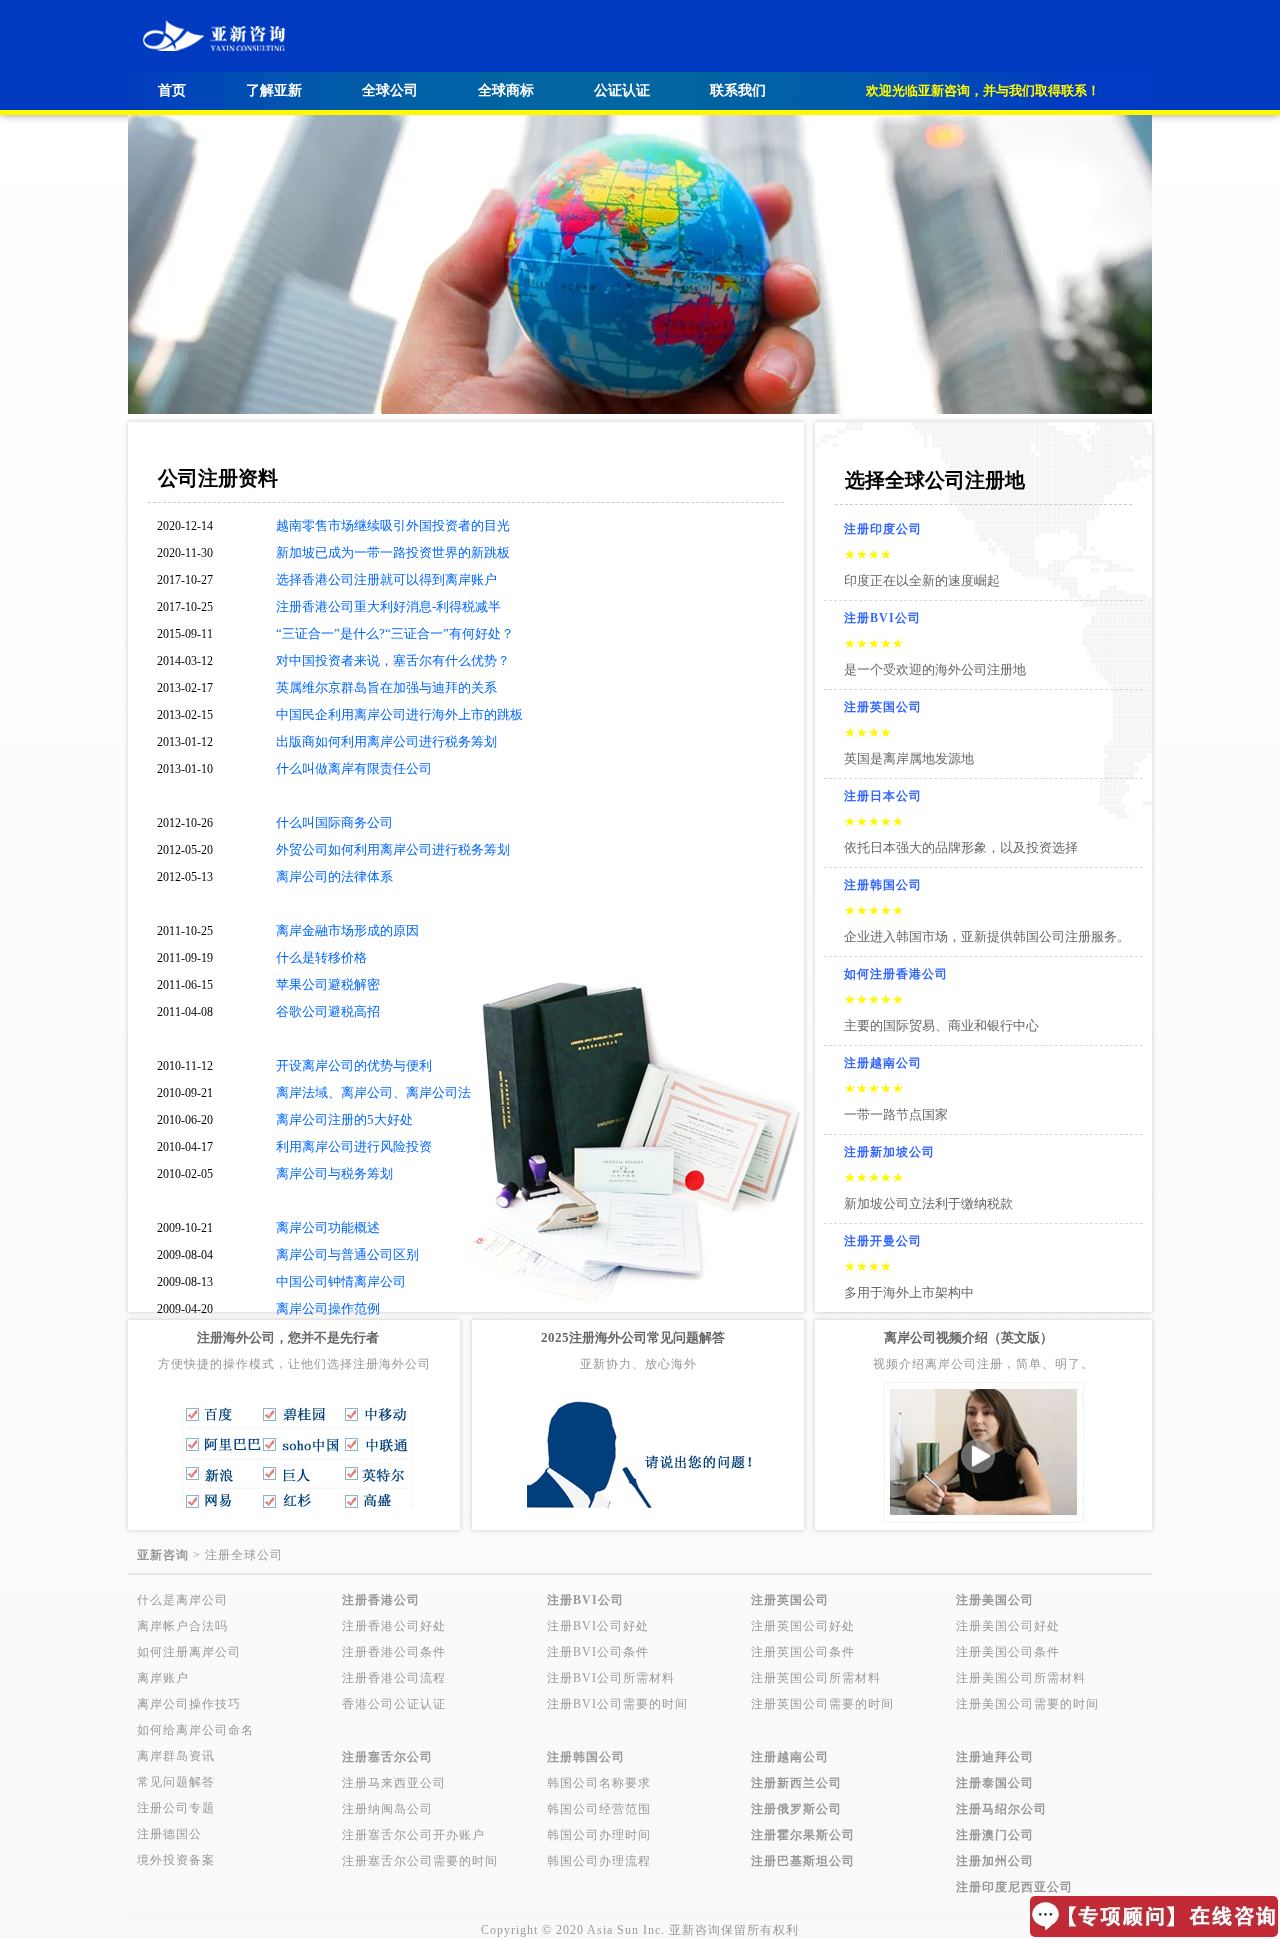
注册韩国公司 (883, 885)
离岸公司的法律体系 (334, 876)
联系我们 (738, 90)
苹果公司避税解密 (328, 984)
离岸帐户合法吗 (182, 1626)
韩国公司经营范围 (599, 1809)
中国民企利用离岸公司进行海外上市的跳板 (399, 714)
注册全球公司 (244, 1555)
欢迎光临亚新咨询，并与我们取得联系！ (983, 90)
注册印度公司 (883, 529)
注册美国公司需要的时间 (1027, 1704)
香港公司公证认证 (394, 1704)
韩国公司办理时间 (599, 1835)
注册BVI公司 (882, 618)
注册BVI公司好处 (598, 1626)
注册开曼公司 (883, 1241)
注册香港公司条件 (394, 1652)
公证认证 (622, 90)
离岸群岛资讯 (176, 1756)
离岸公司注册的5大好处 (344, 1119)
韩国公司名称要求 (599, 1783)
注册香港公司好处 (394, 1626)
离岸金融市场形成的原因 (347, 930)
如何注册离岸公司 (189, 1652)
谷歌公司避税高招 (328, 1011)
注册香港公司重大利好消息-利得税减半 (388, 606)
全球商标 (506, 90)
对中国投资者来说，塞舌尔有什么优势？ (393, 660)
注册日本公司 (883, 796)
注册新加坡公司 (889, 1152)
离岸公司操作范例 (328, 1308)
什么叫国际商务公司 (334, 822)
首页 (172, 90)
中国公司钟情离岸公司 (341, 1281)
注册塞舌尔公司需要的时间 (420, 1861)
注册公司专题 (176, 1808)
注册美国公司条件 (1008, 1652)
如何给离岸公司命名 (195, 1730)
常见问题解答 (176, 1782)
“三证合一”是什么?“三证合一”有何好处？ (395, 633)
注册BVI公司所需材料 (611, 1678)
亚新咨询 (695, 1930)
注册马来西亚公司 (394, 1783)
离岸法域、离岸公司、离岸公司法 (373, 1092)
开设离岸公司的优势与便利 (354, 1065)
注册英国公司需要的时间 (822, 1704)
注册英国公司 (883, 707)
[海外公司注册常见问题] (638, 1517)
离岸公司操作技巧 (189, 1704)
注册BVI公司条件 (598, 1652)
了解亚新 (274, 90)
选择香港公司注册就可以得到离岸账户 (386, 579)
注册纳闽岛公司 (387, 1809)
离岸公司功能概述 (328, 1227)
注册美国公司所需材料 (1021, 1678)
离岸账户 (163, 1678)
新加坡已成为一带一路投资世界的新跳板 (393, 552)
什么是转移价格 (321, 957)
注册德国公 (169, 1834)
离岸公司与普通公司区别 (347, 1254)
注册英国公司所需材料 (816, 1678)
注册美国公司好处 (1008, 1626)
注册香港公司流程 (394, 1678)
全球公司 (390, 90)
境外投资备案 (176, 1860)
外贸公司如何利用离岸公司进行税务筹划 (393, 849)
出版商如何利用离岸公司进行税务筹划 (386, 741)
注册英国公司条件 (803, 1652)
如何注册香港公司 (896, 974)
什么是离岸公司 (182, 1600)
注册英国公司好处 (803, 1626)
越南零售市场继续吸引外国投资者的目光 (393, 525)
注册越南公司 (883, 1063)
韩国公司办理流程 (599, 1861)
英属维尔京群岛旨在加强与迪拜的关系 (386, 687)
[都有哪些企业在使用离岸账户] (294, 1517)
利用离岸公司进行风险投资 (354, 1146)
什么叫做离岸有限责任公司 (354, 768)
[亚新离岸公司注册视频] (984, 1517)
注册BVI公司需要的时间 (617, 1704)
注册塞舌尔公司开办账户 (413, 1835)
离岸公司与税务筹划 (334, 1173)
